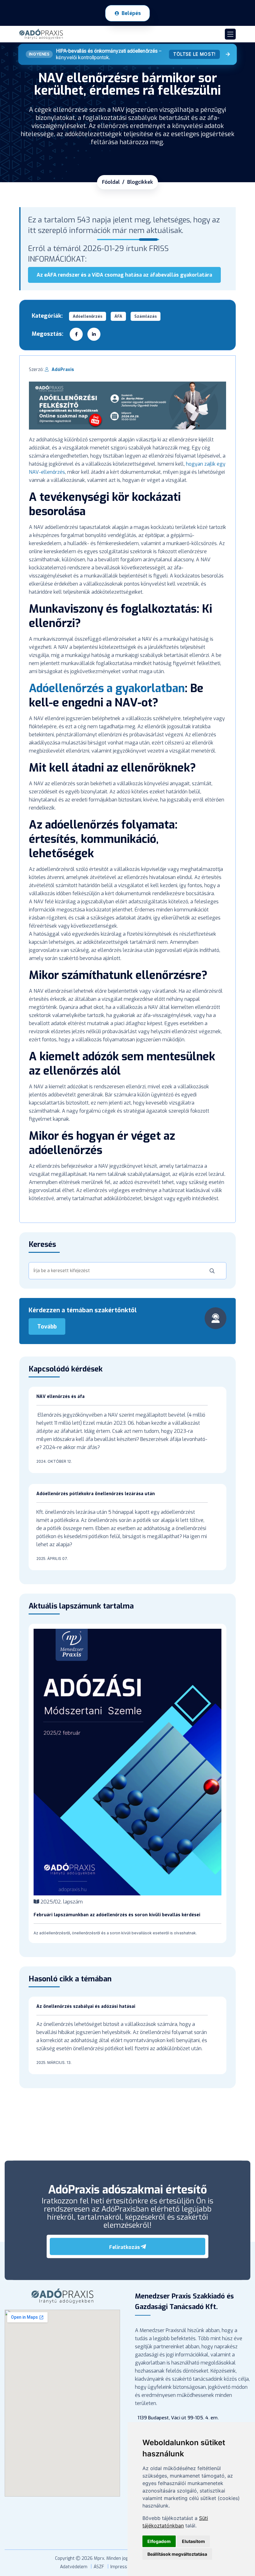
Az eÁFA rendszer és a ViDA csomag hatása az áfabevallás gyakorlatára (124, 275)
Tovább (47, 1327)
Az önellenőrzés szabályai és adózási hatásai (86, 2006)
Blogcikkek (140, 182)
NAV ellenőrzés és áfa (60, 1397)
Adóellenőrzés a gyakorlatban (107, 688)
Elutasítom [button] (193, 2541)
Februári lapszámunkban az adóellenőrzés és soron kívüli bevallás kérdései (117, 1915)
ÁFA (118, 316)
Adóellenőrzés (88, 316)
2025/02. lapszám (61, 1902)
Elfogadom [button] (159, 2541)
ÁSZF (99, 2567)
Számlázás (146, 316)
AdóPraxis (63, 370)
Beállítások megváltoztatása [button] (177, 2554)
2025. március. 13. (54, 2063)
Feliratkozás (125, 2247)
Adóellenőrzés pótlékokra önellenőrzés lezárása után (96, 1494)
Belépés (131, 13)
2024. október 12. (54, 1461)
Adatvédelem (74, 2567)
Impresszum (123, 2567)
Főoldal (111, 182)
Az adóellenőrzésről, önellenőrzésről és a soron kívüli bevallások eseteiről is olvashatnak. (115, 1933)
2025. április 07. (52, 1559)
